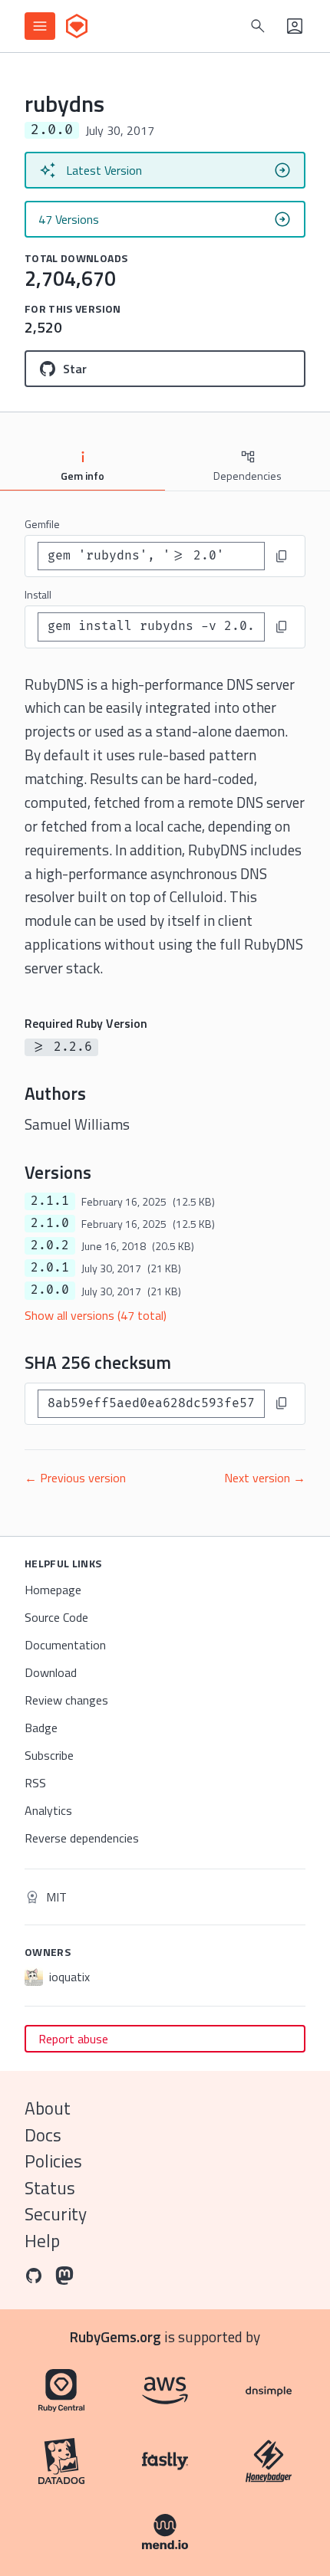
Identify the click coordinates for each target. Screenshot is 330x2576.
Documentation (65, 1645)
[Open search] (258, 26)
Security (56, 2214)
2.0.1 (50, 1268)
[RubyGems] (77, 26)
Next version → (265, 1478)
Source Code (56, 1617)
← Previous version (75, 1478)
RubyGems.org (115, 2336)
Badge (41, 1728)
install (38, 594)
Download (51, 1672)
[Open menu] (40, 26)
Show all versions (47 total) (96, 1315)
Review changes (66, 1700)
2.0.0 (50, 1290)
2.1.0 (50, 1223)
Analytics (48, 1810)
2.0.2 (50, 1245)
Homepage (53, 1590)
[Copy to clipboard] (282, 556)
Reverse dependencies (82, 1838)
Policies (53, 2161)
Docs (43, 2135)
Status (50, 2188)
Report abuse (73, 2039)
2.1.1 (50, 1201)
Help (42, 2241)
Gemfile (42, 524)
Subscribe (49, 1755)
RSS (35, 1783)
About (48, 2108)
